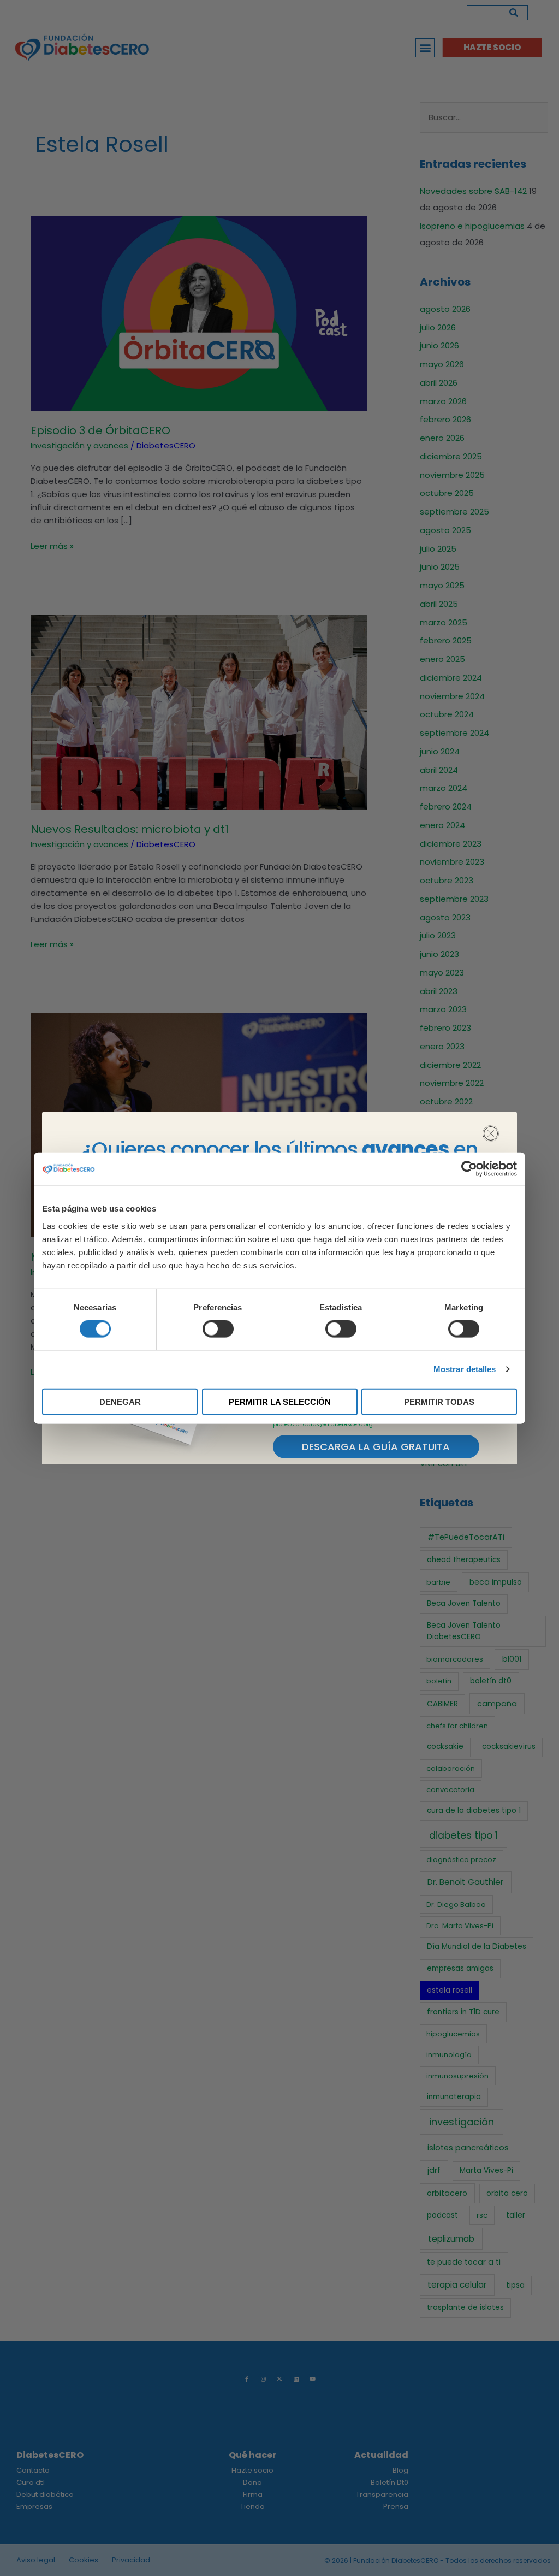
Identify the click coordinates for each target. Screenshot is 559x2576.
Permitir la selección (280, 1401)
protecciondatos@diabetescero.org (323, 1424)
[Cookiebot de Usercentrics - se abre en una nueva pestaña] (469, 1169)
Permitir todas (439, 1401)
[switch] (218, 1329)
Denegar (120, 1401)
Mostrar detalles (465, 1369)
